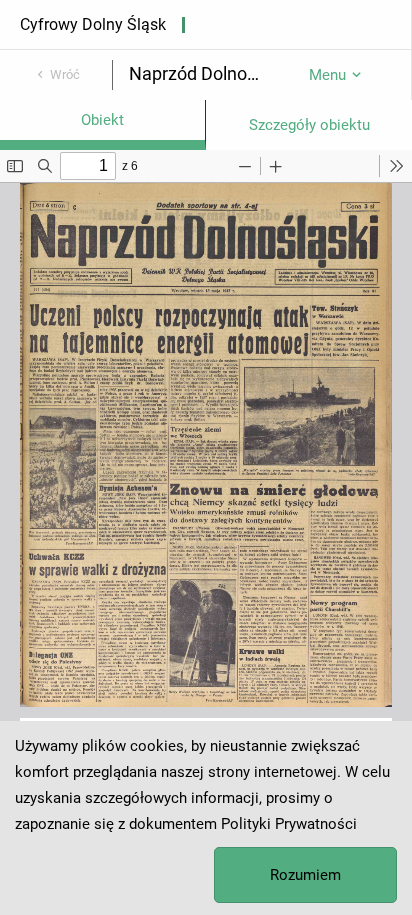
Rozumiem (305, 875)
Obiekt (102, 120)
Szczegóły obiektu (309, 125)
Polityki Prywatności (289, 824)
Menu (327, 75)
